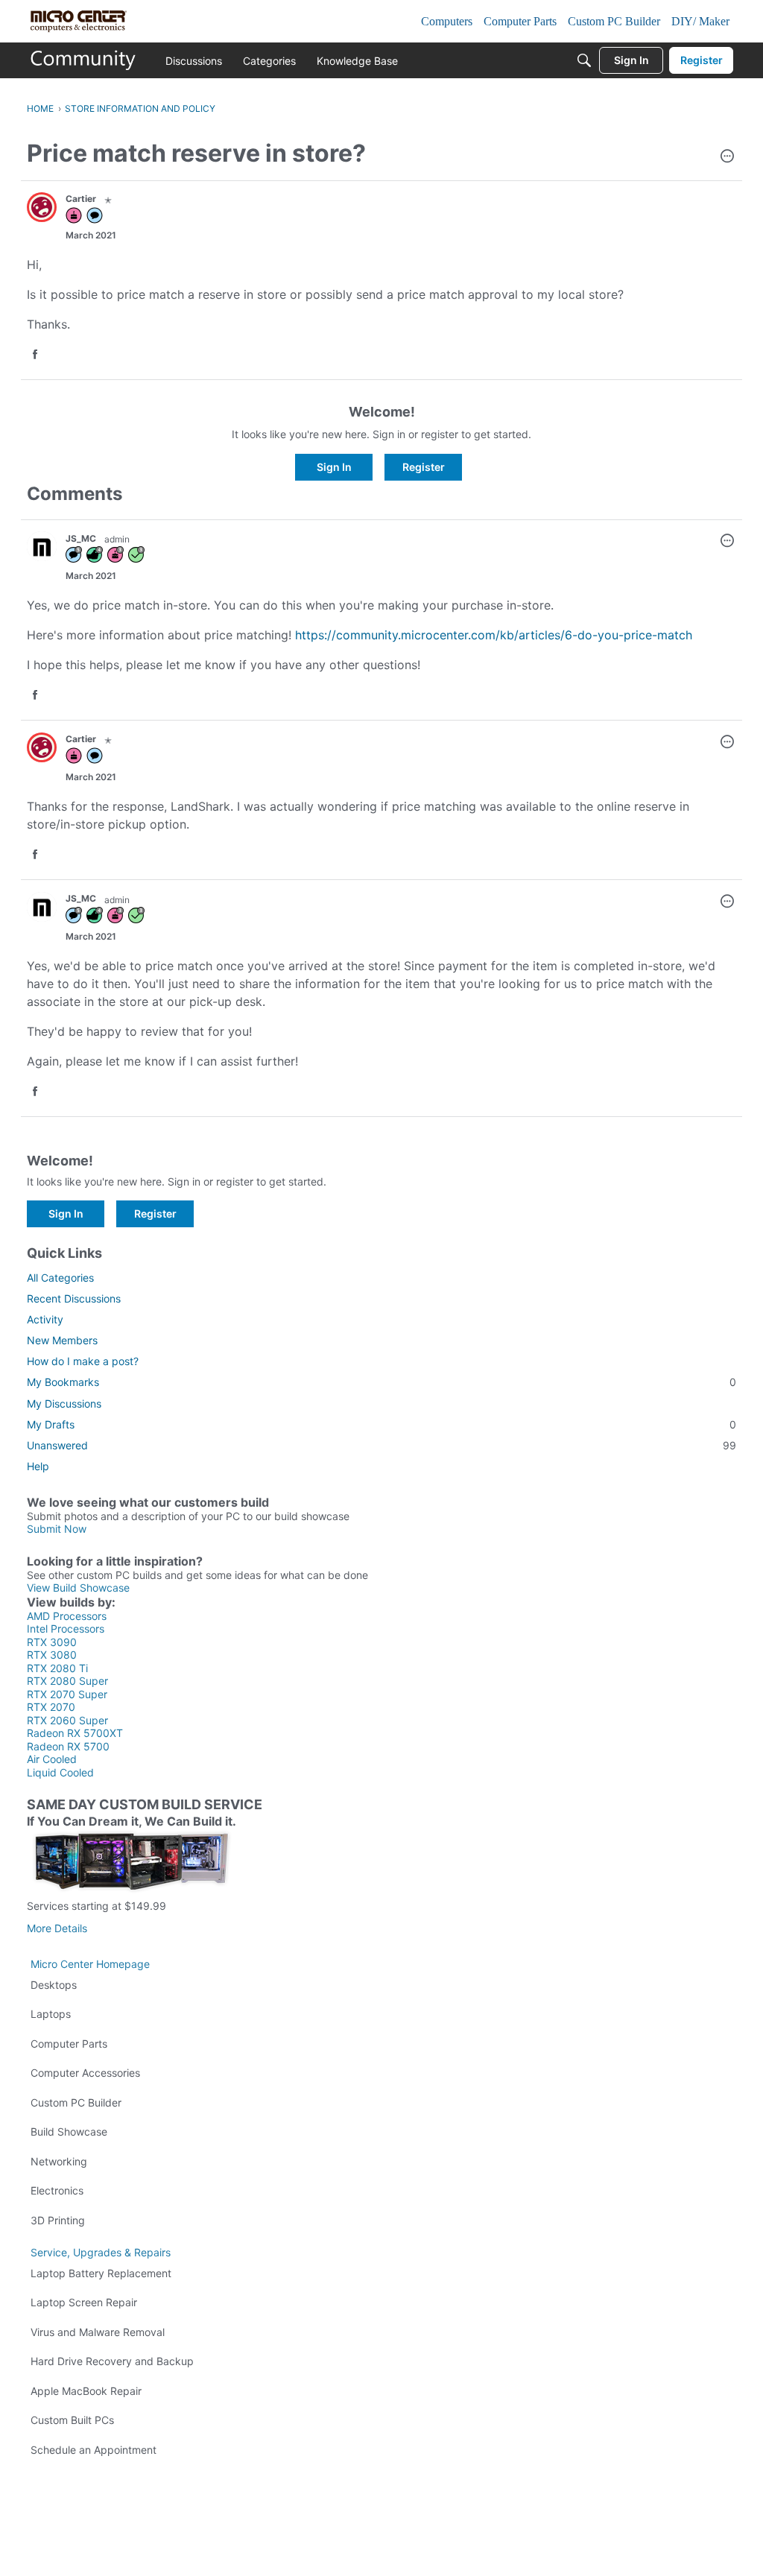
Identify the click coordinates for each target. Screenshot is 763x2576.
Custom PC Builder (76, 2102)
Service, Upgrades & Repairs (101, 2252)
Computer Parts (69, 2044)
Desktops (54, 1985)
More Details (57, 1928)
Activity (45, 1319)
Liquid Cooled (60, 1772)
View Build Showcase (78, 1588)
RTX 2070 (51, 1707)
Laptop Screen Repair (84, 2302)
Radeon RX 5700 (68, 1746)
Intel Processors (66, 1629)
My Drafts (381, 1424)
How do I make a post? (83, 1361)
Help (38, 1466)
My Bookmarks (381, 1382)
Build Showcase (69, 2132)
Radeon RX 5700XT (75, 1733)
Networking (59, 2161)
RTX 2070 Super (67, 1694)
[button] (727, 157)
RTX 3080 (52, 1655)
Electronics (57, 2190)
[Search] (584, 60)
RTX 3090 (52, 1642)
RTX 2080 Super (67, 1681)
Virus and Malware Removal (98, 2332)
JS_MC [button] (81, 538)
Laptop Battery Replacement (101, 2273)
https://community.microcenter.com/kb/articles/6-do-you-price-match (494, 635)
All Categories (60, 1278)
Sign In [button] (334, 467)
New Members (62, 1340)
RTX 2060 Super (67, 1720)
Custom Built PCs (72, 2420)
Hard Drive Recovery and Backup (112, 2361)
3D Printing (58, 2220)
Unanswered (381, 1445)
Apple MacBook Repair (86, 2391)
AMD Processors (67, 1616)
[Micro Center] (83, 60)
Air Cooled (52, 1759)
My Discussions (64, 1403)
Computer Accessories (85, 2073)
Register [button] (424, 467)
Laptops (51, 2014)
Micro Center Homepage (90, 1964)
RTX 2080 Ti (57, 1668)
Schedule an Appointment (94, 2450)
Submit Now (57, 1529)
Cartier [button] (81, 199)
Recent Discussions (74, 1298)
